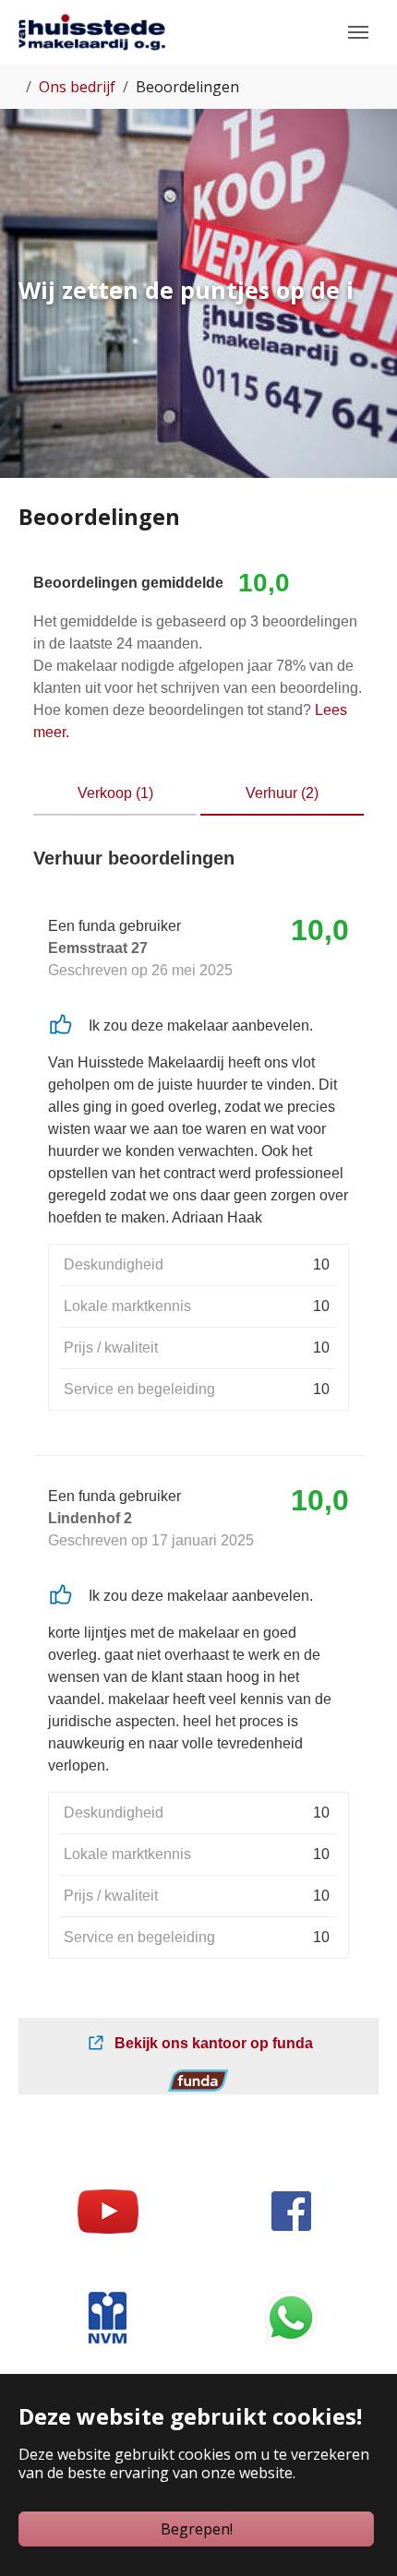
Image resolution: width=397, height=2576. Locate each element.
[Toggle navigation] (358, 32)
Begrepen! (197, 2529)
